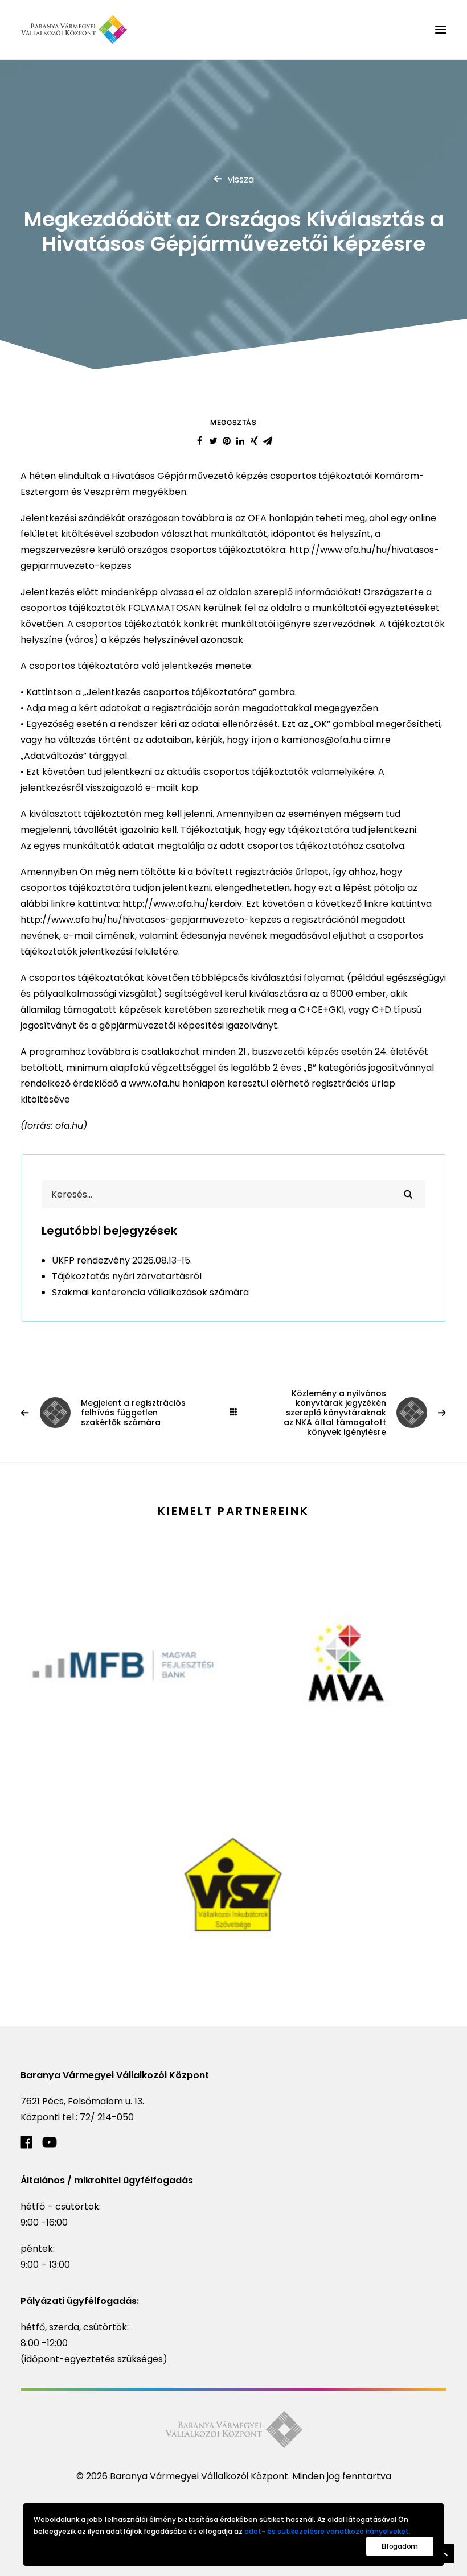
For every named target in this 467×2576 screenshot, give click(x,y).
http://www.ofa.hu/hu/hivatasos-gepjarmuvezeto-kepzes (151, 920)
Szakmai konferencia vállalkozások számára (150, 1292)
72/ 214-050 (107, 2117)
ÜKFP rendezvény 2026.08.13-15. (122, 1260)
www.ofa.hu (153, 1083)
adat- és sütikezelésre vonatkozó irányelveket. (327, 2531)
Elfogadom (400, 2546)
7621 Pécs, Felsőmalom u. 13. (82, 2101)
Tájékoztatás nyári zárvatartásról (127, 1276)
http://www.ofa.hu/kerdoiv (182, 904)
